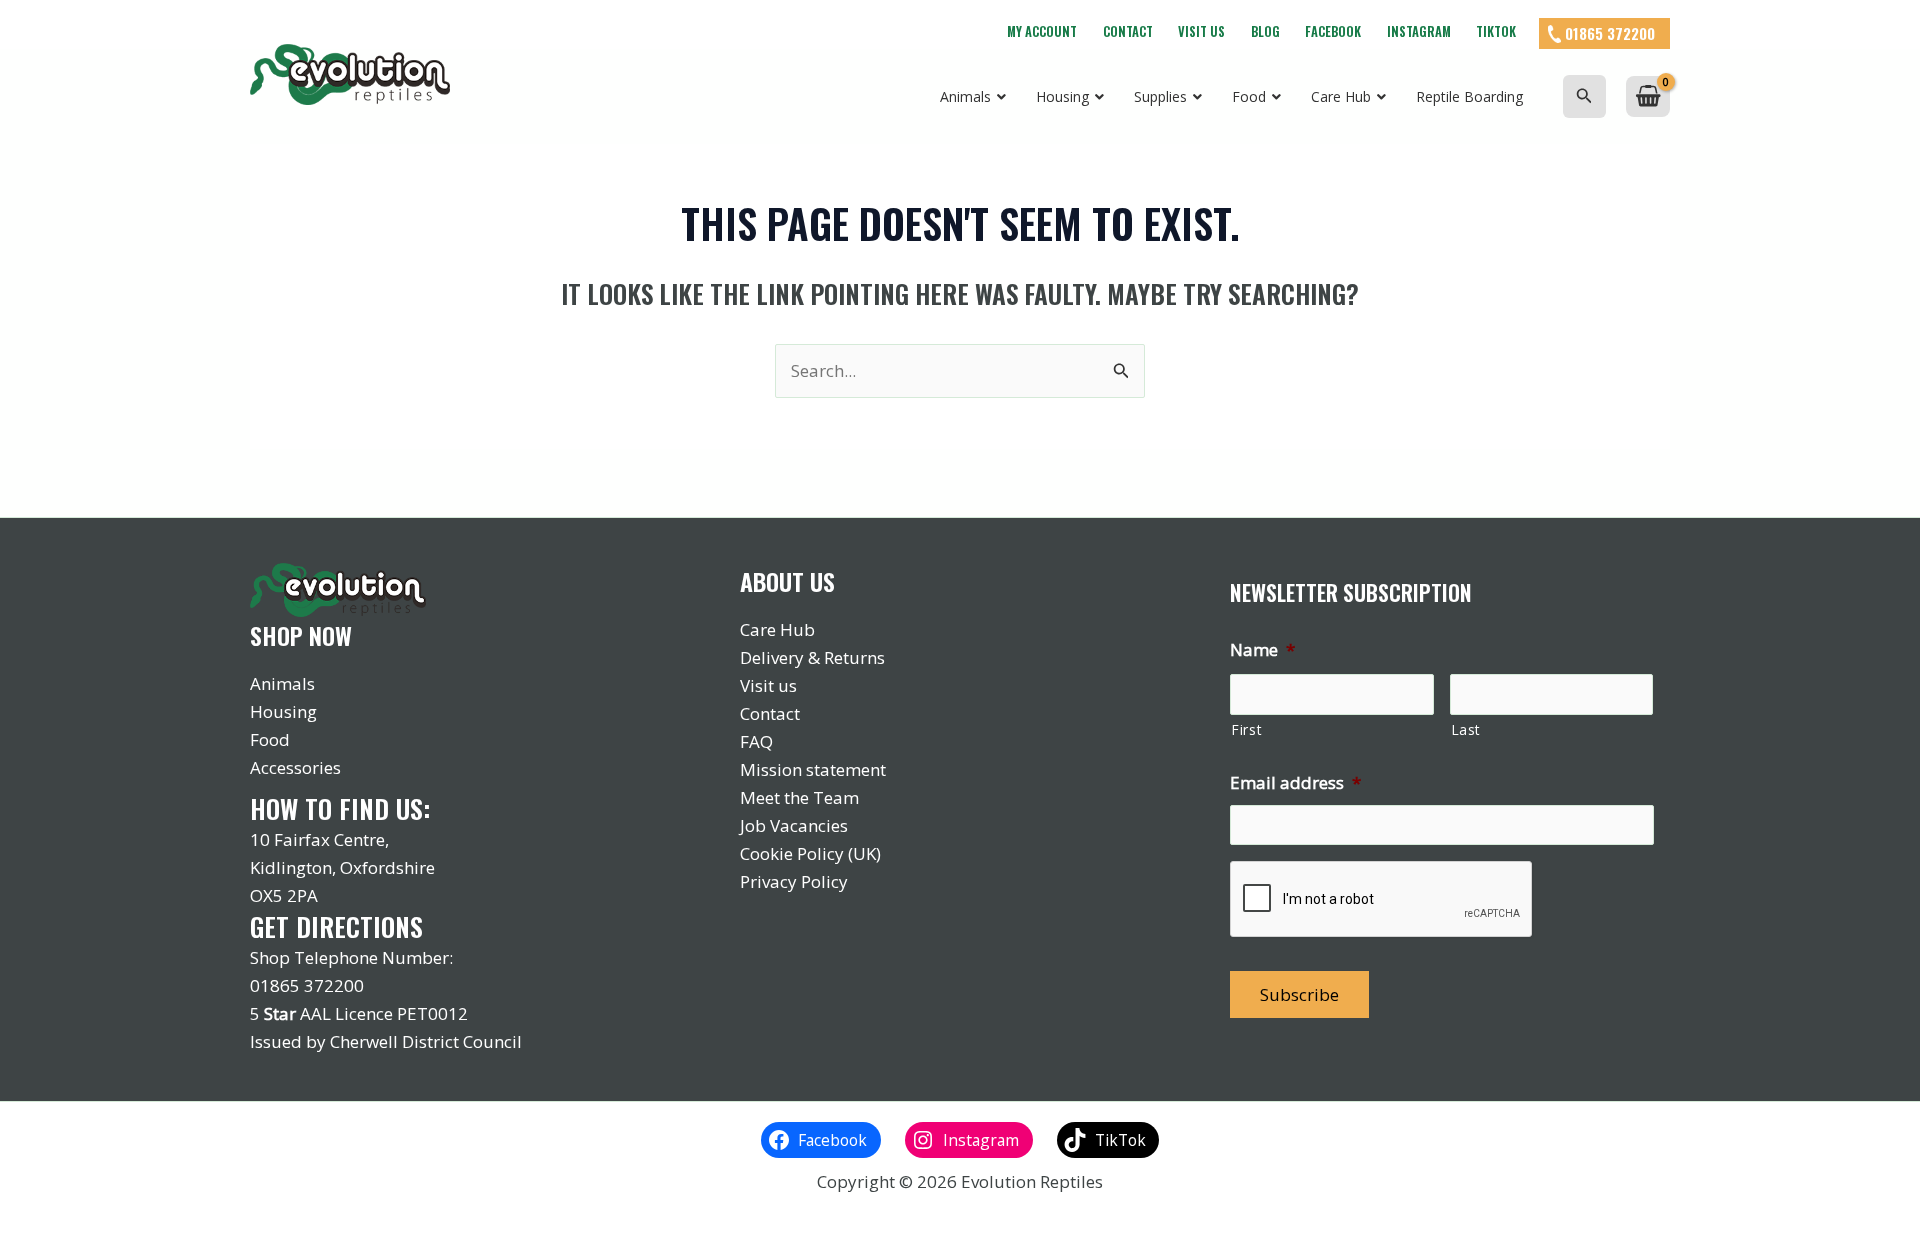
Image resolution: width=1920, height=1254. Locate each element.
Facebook (1333, 31)
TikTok (1496, 31)
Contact (1128, 31)
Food (270, 739)
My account (1042, 31)
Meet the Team (799, 797)
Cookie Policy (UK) (810, 853)
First (1246, 729)
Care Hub (777, 629)
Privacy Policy (794, 881)
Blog (1265, 31)
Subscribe (1299, 994)
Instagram (1419, 31)
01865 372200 (1610, 33)
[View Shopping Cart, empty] (1648, 96)
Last (1466, 729)
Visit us (1201, 31)
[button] (1584, 96)
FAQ (756, 741)
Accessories (295, 767)
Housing (283, 711)
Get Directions (336, 926)
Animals (282, 683)
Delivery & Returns (812, 657)
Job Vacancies (794, 825)
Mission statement (813, 769)
